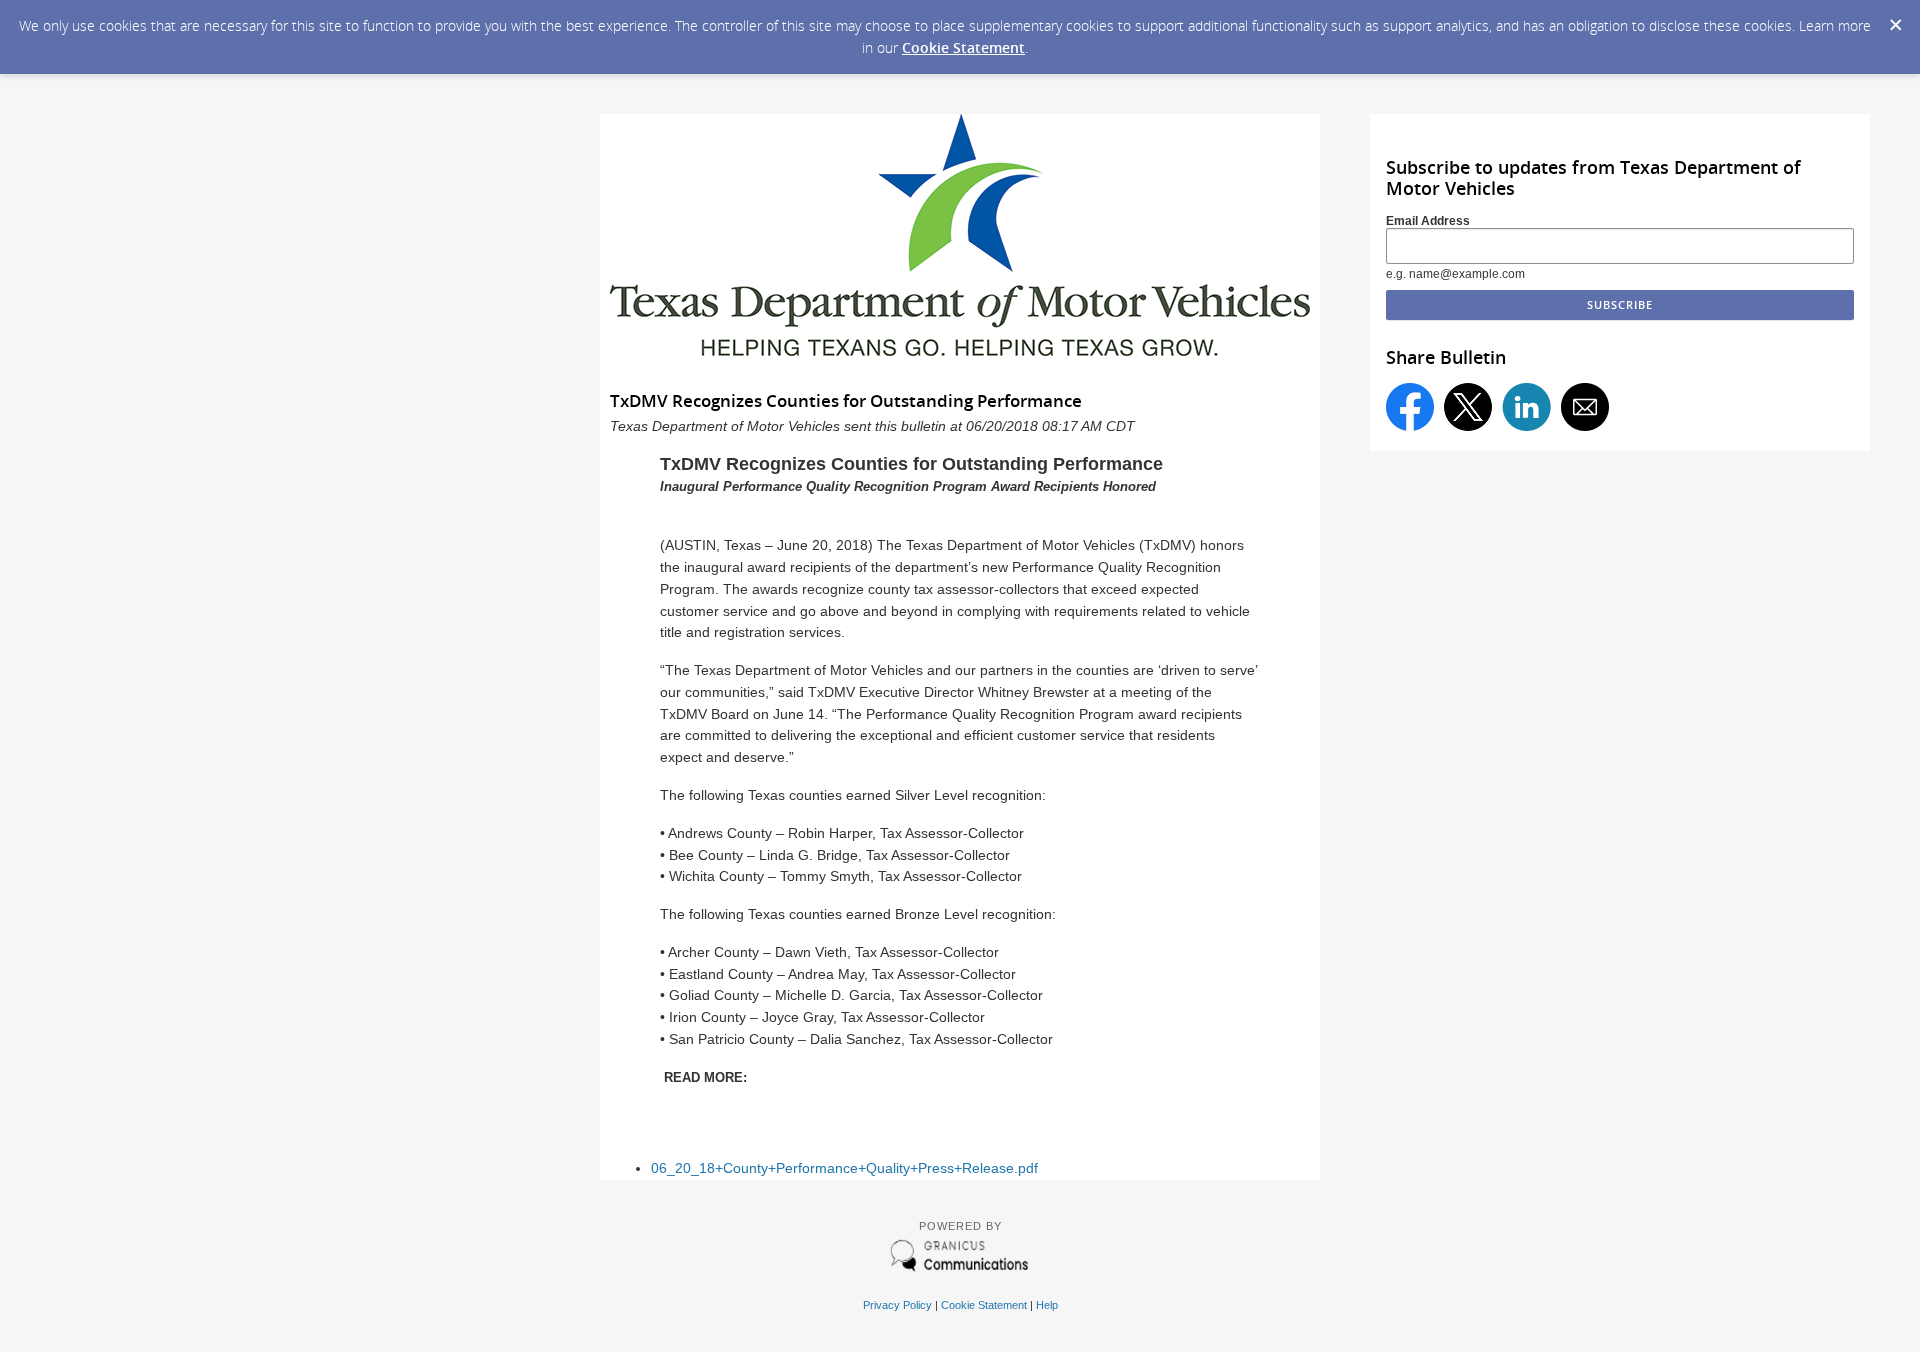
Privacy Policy (897, 1305)
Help (1047, 1305)
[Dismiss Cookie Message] (1895, 19)
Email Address (1428, 221)
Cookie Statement (963, 47)
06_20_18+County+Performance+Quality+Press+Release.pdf (844, 1168)
